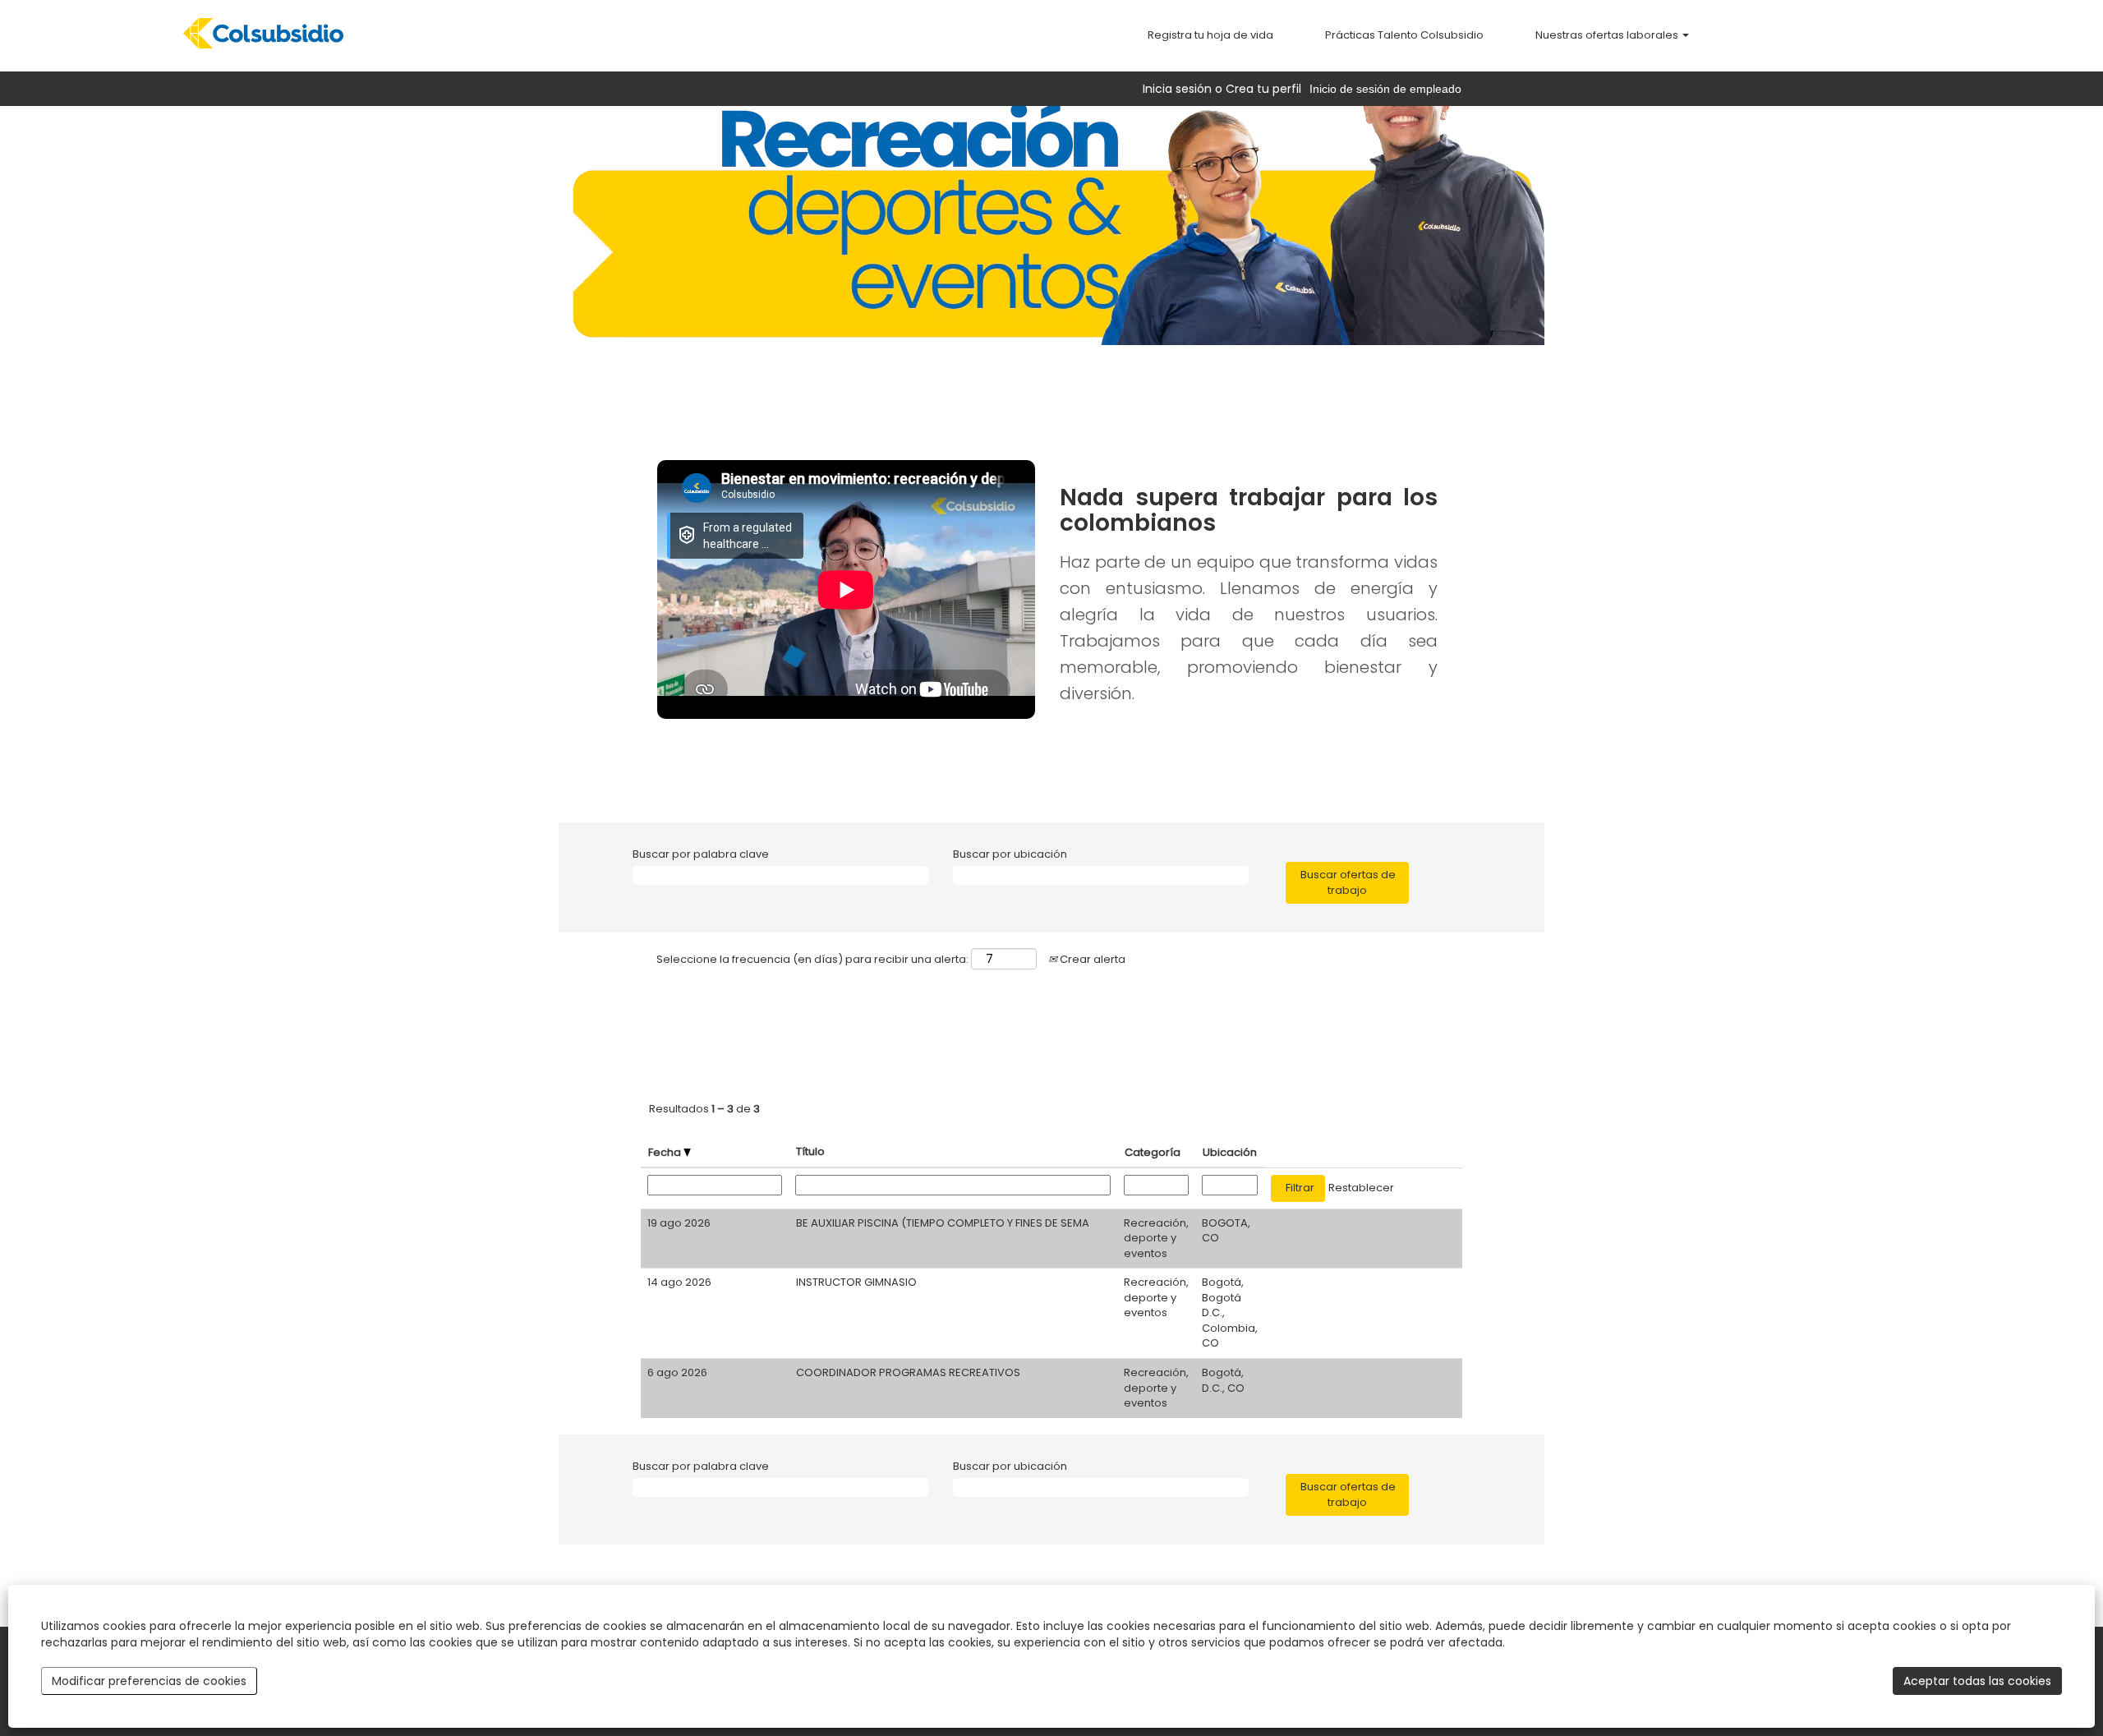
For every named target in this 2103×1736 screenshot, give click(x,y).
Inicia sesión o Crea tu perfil (1222, 89)
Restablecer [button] (1361, 1188)
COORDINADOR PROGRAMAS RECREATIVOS (908, 1372)
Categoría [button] (1153, 1152)
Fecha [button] (666, 1152)
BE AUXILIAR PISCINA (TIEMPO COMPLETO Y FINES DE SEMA (943, 1223)
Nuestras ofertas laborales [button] (1608, 35)
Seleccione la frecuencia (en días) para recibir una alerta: (812, 960)
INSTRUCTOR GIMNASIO (856, 1282)
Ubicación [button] (1230, 1152)
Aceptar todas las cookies (1977, 1681)
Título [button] (810, 1151)
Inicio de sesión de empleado (1385, 89)
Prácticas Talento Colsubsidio (1404, 35)
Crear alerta (1091, 959)
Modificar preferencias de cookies (149, 1681)
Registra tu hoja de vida (1210, 35)
